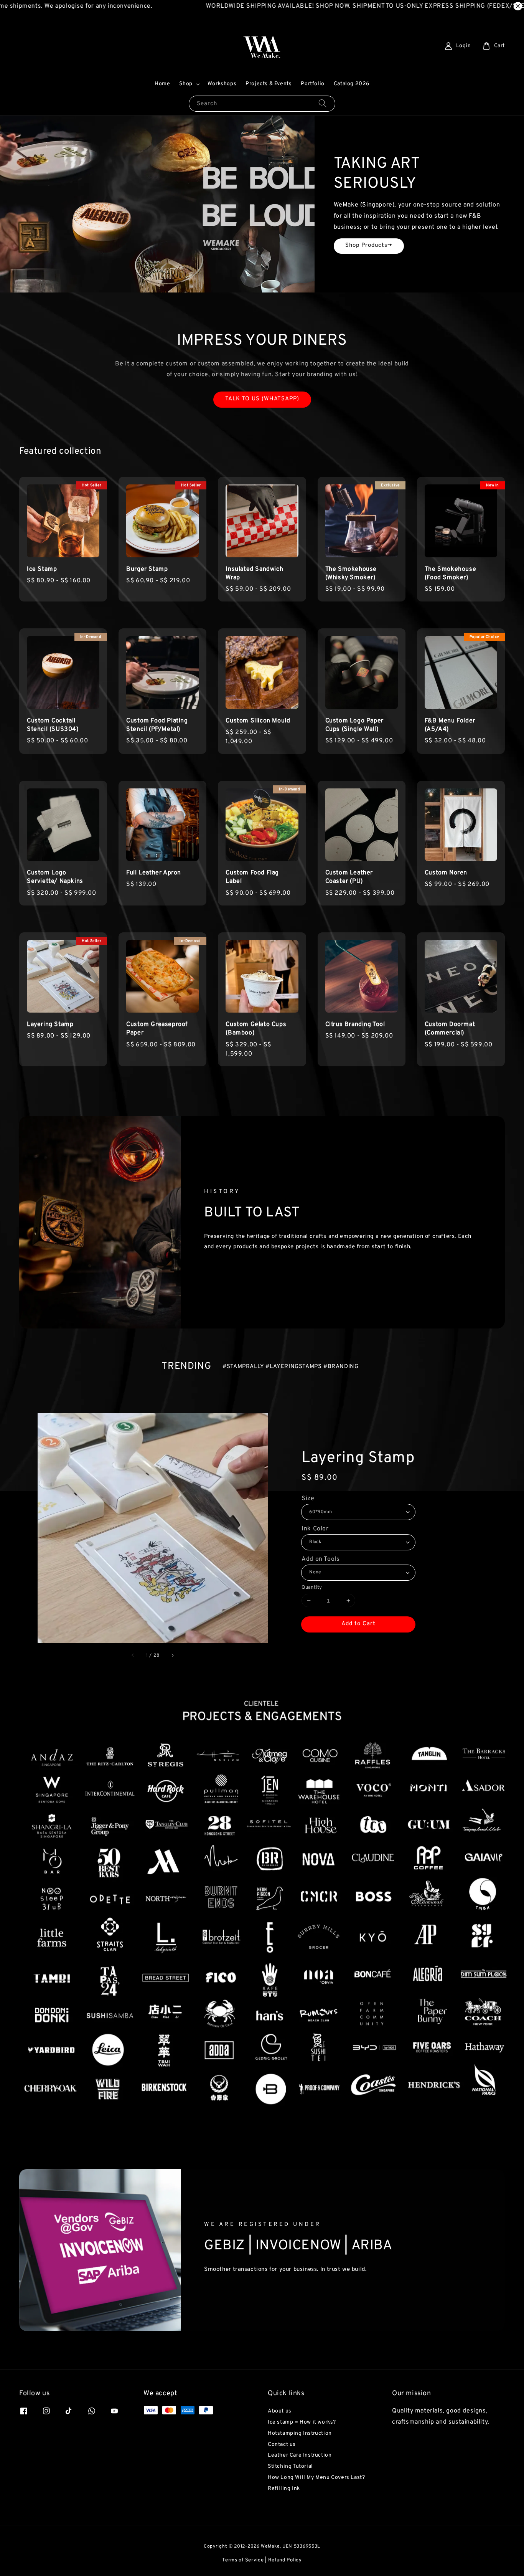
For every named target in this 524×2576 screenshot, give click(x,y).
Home (162, 84)
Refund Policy (285, 2560)
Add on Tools (320, 1559)
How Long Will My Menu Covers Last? (316, 2478)
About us (280, 2411)
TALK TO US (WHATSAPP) (262, 399)
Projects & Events (269, 84)
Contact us (282, 2445)
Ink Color (315, 1529)
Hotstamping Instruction (300, 2433)
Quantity (312, 1588)
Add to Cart (358, 1624)
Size (308, 1499)
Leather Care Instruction (300, 2455)
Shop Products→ (369, 245)
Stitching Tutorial (290, 2466)
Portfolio (312, 84)
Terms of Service (243, 2560)
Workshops (222, 84)
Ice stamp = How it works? (302, 2422)
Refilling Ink (284, 2489)
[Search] (323, 103)
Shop (186, 84)
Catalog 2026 (352, 84)
